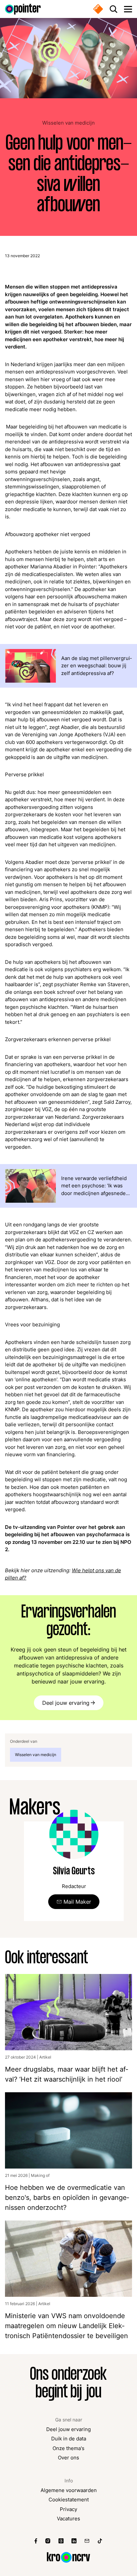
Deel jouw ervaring (66, 1703)
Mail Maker (77, 1902)
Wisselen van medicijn (68, 123)
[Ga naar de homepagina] (23, 9)
